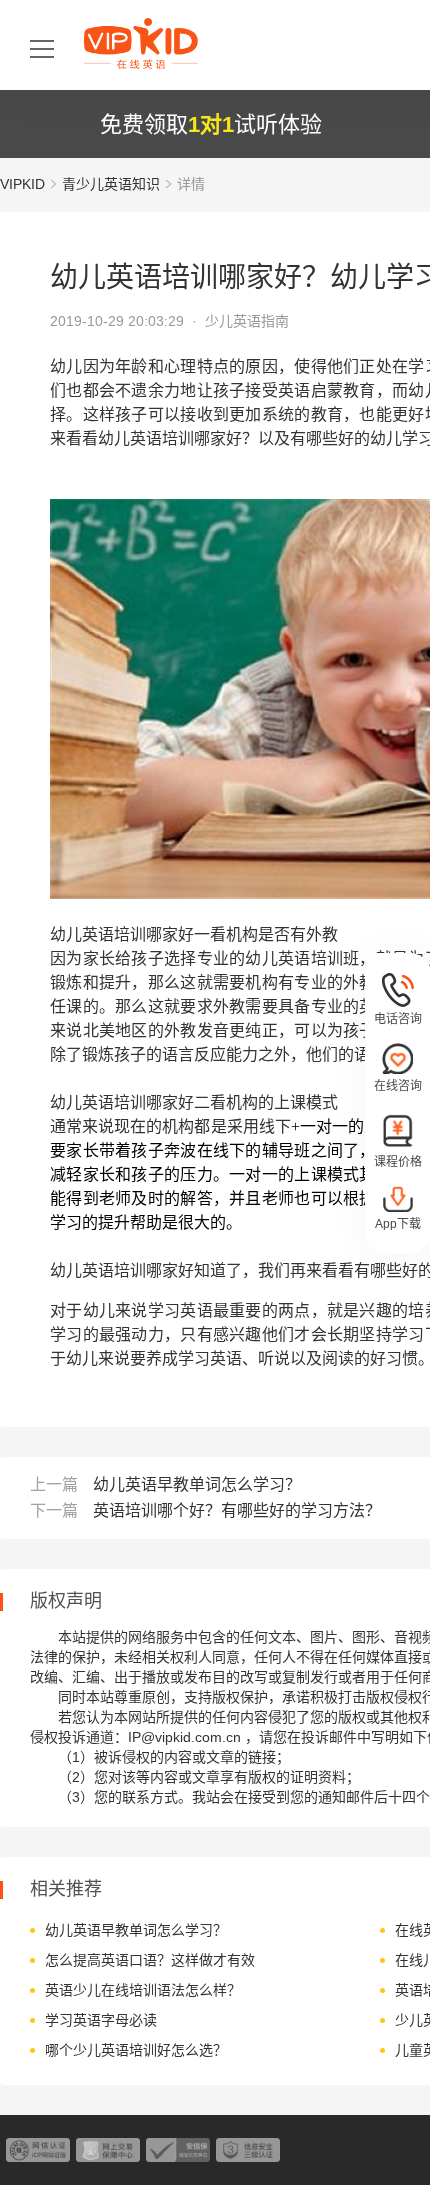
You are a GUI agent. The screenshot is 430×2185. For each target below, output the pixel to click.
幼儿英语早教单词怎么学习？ (197, 1484)
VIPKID (22, 184)
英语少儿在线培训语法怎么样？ (143, 1990)
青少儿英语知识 (111, 184)
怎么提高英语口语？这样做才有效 (150, 1960)
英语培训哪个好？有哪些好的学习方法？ (237, 1510)
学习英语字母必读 (101, 2020)
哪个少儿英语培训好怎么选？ (136, 2050)
